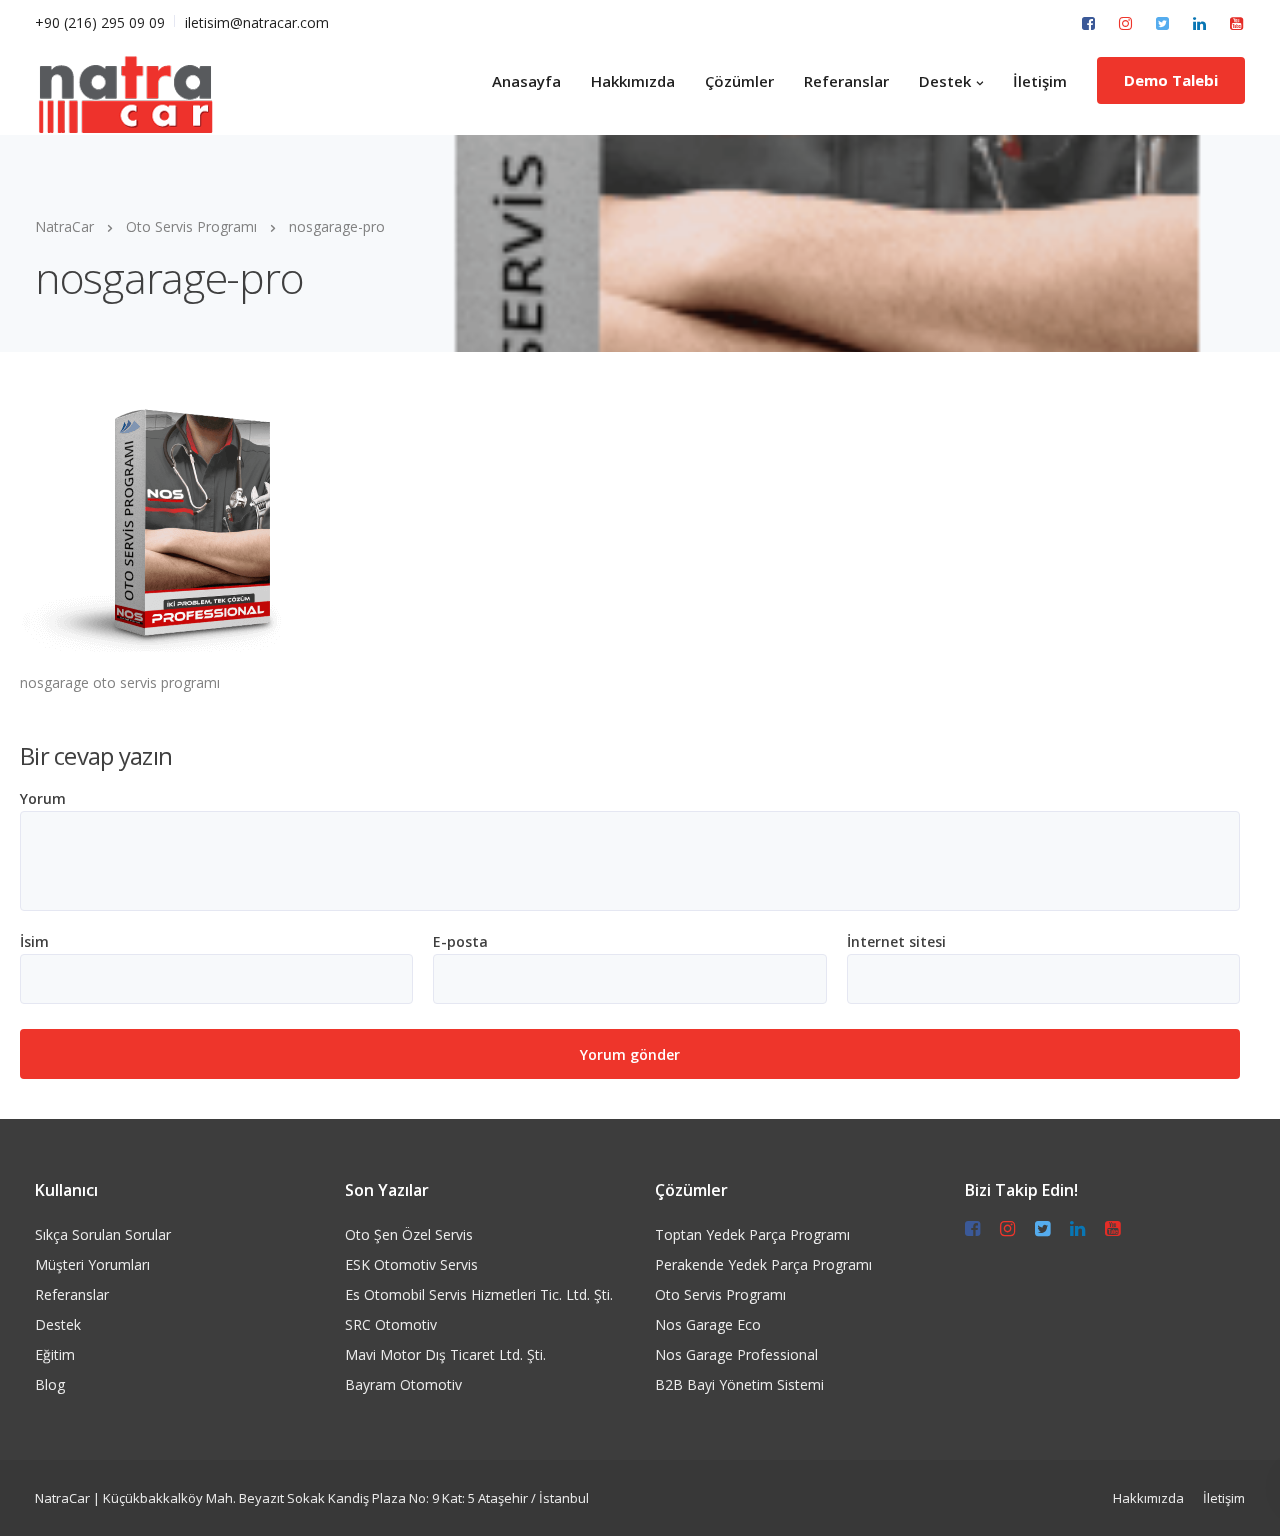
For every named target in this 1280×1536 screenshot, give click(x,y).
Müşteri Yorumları (92, 1264)
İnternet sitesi (896, 942)
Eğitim (55, 1354)
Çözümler (739, 81)
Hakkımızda (633, 81)
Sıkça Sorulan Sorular (103, 1234)
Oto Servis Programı (720, 1294)
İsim (34, 942)
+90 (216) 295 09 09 (100, 22)
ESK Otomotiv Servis (411, 1264)
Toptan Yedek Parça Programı (752, 1234)
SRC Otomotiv (391, 1324)
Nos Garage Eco (708, 1324)
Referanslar (846, 81)
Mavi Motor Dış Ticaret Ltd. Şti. (445, 1354)
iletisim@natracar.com (257, 22)
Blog (50, 1384)
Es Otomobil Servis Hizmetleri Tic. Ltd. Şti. (479, 1294)
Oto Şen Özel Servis (409, 1234)
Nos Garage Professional (736, 1354)
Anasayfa (526, 81)
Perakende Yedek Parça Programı (763, 1264)
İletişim (1040, 81)
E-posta (460, 942)
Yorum (43, 799)
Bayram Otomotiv (403, 1384)
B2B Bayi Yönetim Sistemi (739, 1384)
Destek (945, 81)
